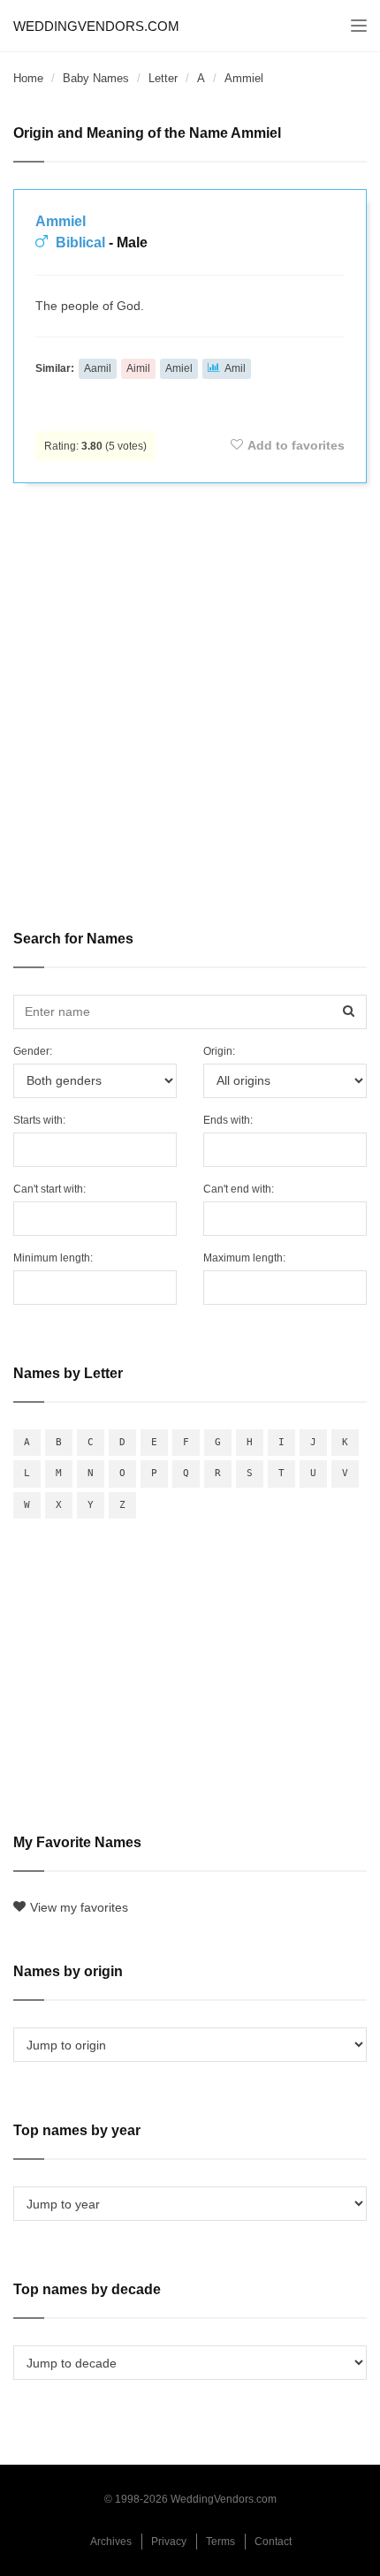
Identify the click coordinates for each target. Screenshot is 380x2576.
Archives (111, 2542)
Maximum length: (244, 1258)
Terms (220, 2542)
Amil (235, 368)
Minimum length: (53, 1258)
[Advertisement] (190, 694)
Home (28, 78)
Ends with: (228, 1120)
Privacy (169, 2542)
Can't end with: (239, 1189)
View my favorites (79, 1907)
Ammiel (61, 221)
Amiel (179, 368)
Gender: (33, 1051)
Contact (273, 2542)
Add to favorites (296, 445)
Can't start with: (49, 1189)
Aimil (138, 368)
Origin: (219, 1051)
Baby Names (96, 78)
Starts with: (39, 1120)
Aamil (98, 368)
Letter (163, 78)
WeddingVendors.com (96, 26)
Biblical (80, 242)
